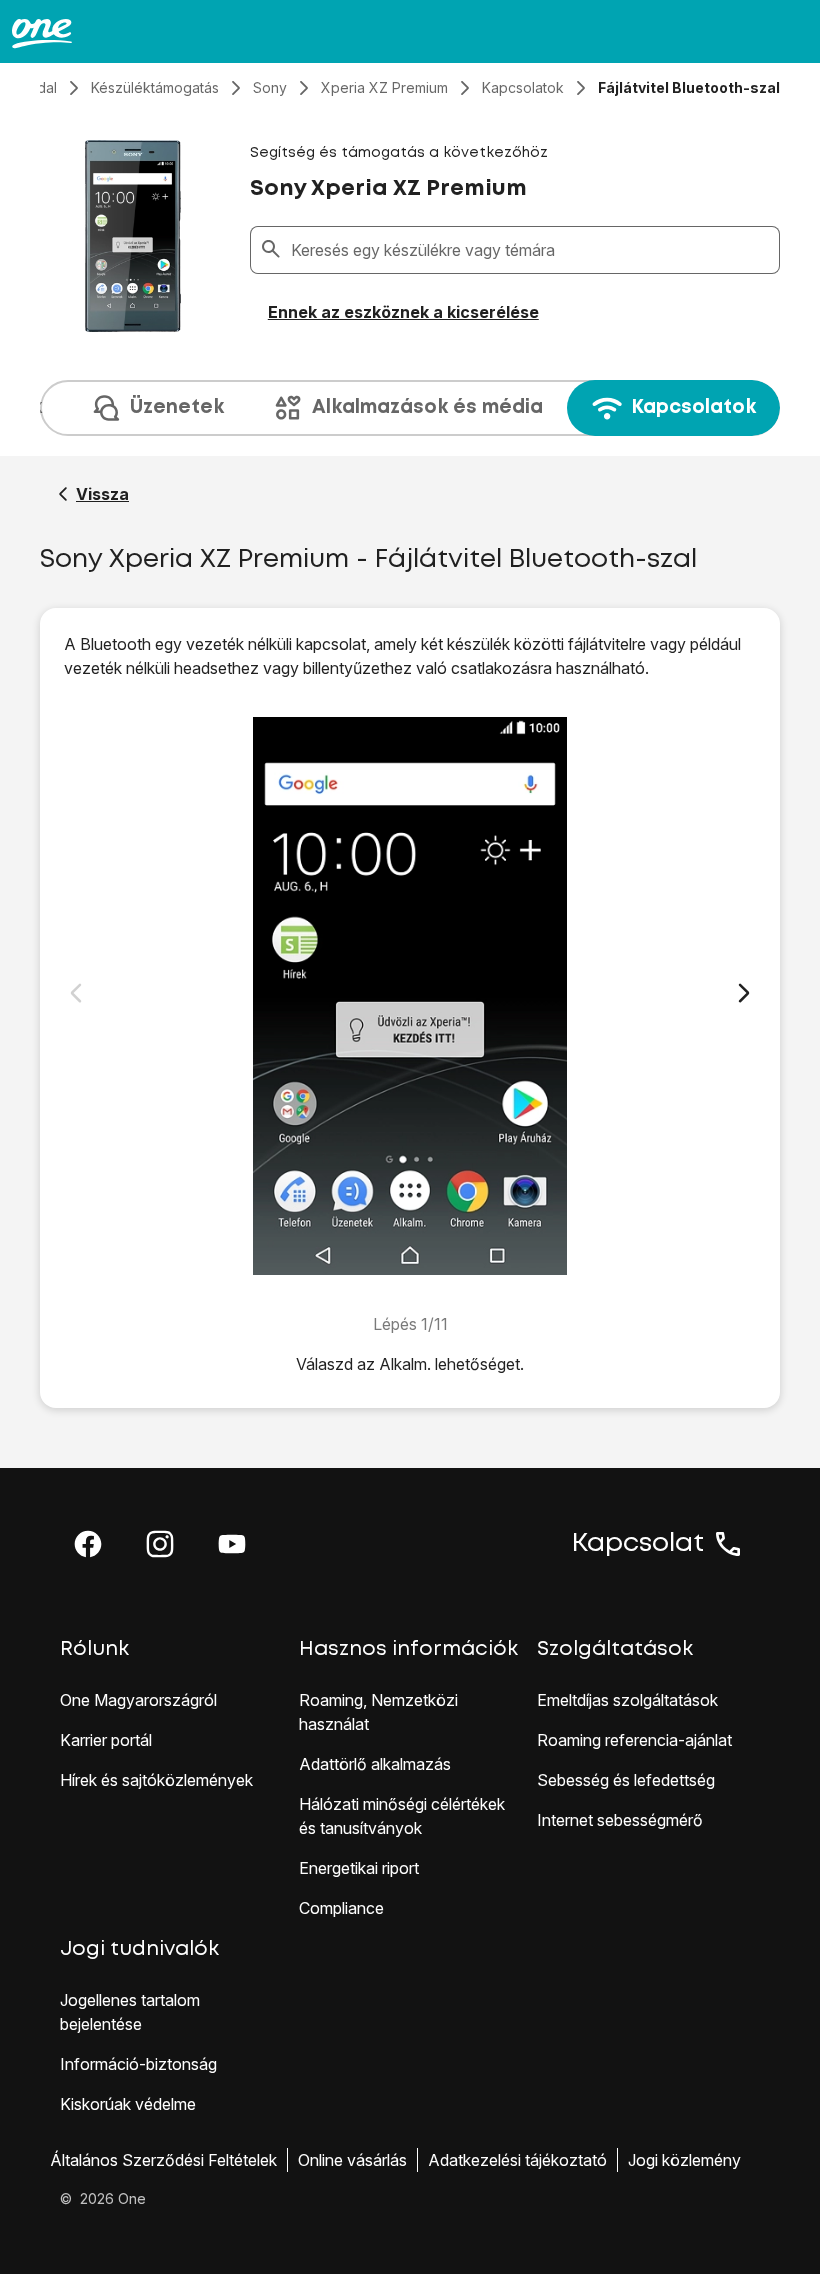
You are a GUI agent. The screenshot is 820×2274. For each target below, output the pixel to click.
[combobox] (531, 250)
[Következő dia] (744, 993)
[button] (88, 1544)
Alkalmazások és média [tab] (427, 407)
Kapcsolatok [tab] (693, 407)
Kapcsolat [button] (638, 1544)
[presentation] (410, 408)
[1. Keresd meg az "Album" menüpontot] (410, 996)
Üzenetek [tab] (177, 407)
